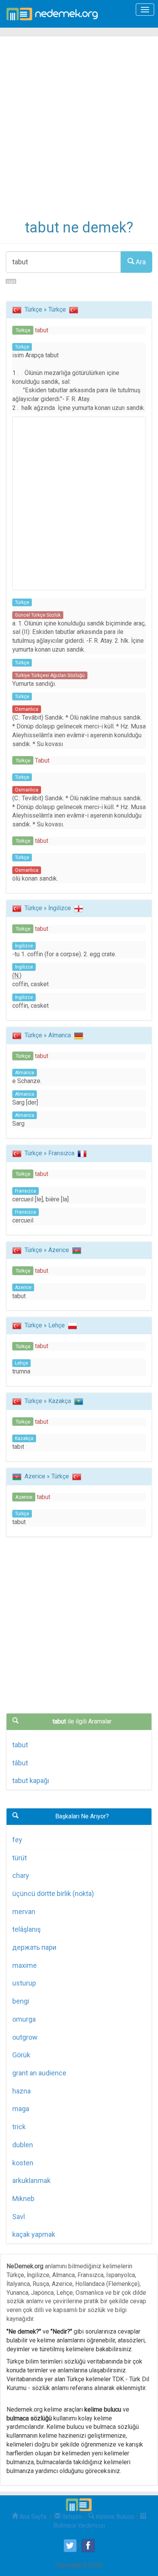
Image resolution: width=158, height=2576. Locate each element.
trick (19, 2127)
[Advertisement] (79, 133)
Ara (140, 262)
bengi (21, 2001)
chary (21, 1875)
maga (21, 2109)
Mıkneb (23, 2199)
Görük (21, 2055)
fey (17, 1840)
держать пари (34, 1947)
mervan (24, 1912)
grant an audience (39, 2073)
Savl (19, 2217)
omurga (24, 2019)
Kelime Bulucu (114, 2517)
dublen (23, 2145)
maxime (25, 1965)
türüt (20, 1858)
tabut (20, 1745)
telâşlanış (26, 1929)
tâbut (20, 1763)
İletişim (71, 2517)
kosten (23, 2163)
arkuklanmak (31, 2180)
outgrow (25, 2037)
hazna (21, 2091)
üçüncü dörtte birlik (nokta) (53, 1893)
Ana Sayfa (32, 2517)
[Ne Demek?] (54, 14)
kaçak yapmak (34, 2234)
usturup (24, 1983)
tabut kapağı (31, 1781)
